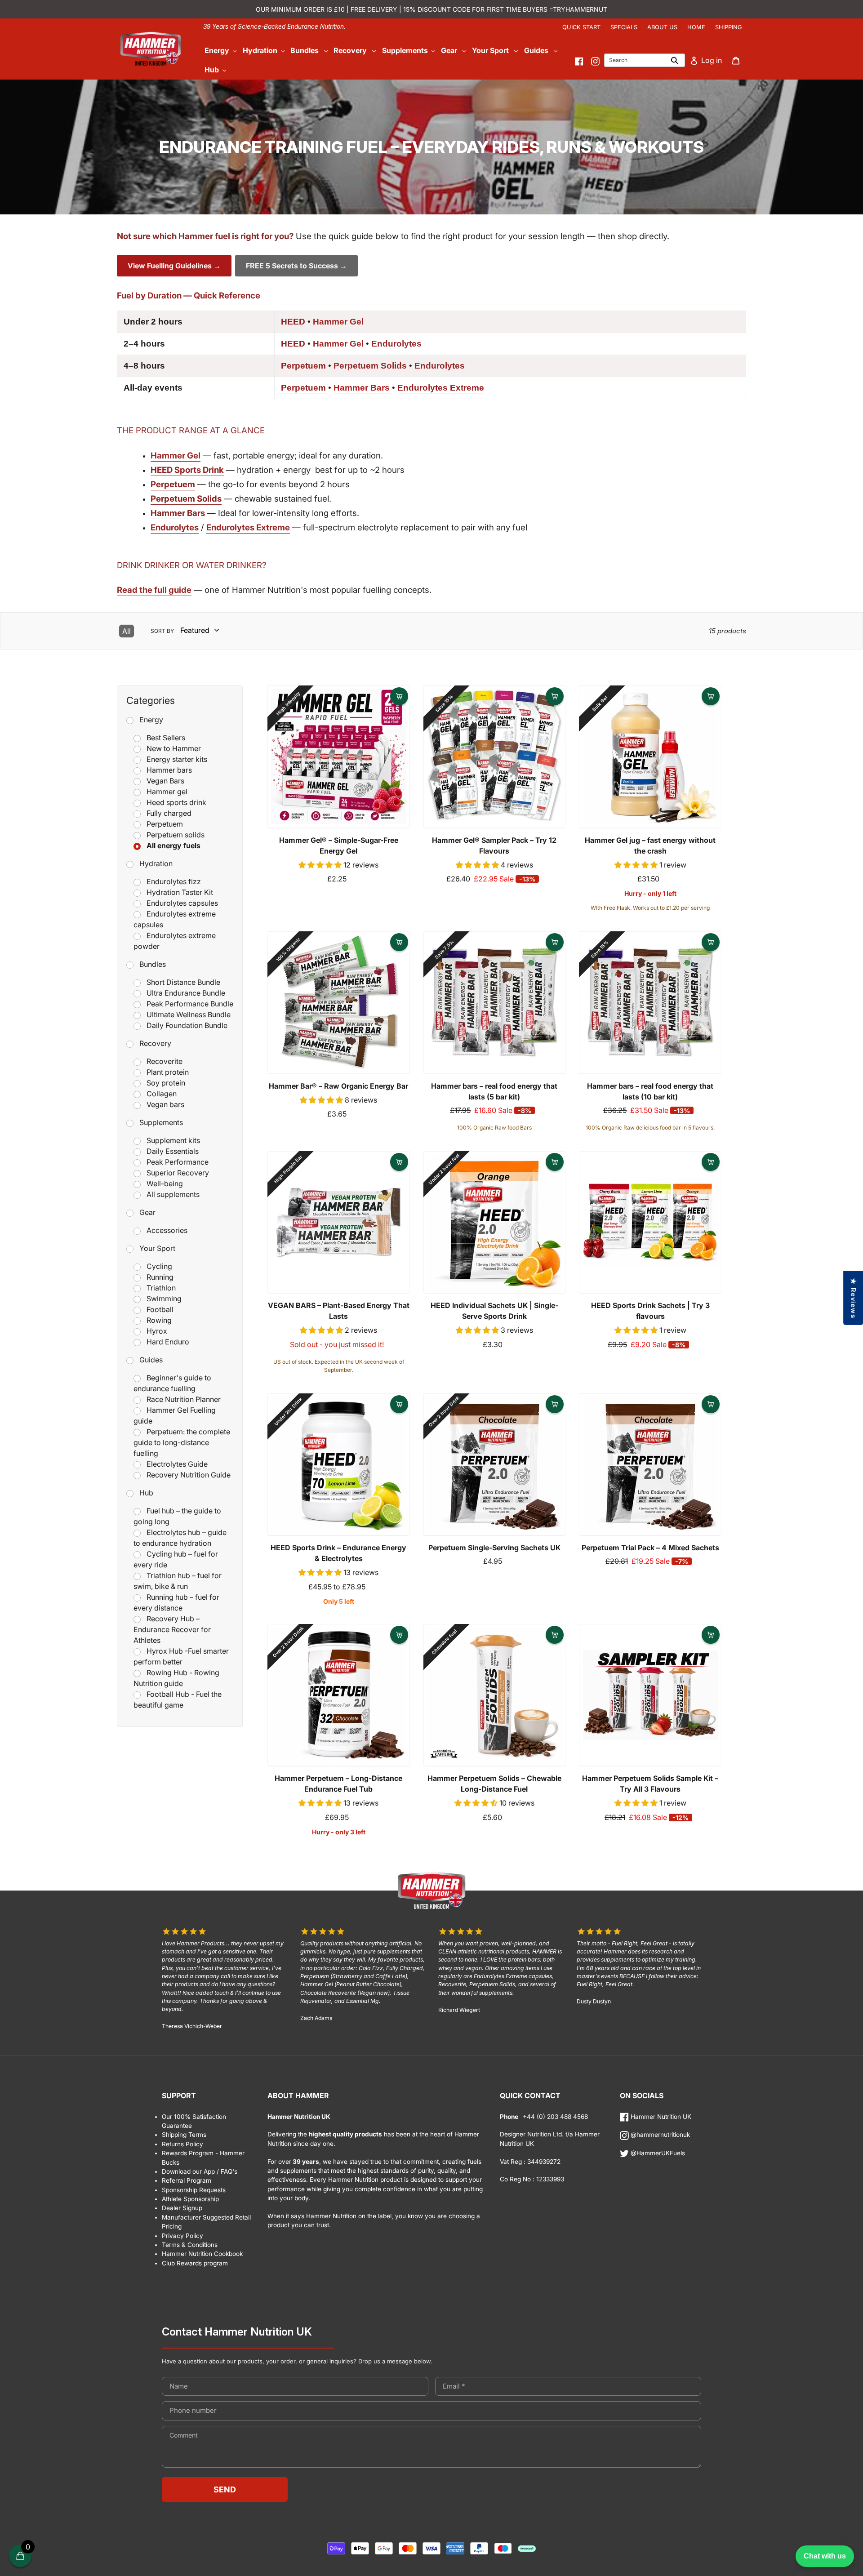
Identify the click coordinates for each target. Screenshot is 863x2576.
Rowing (159, 1320)
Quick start (581, 27)
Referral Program (187, 2180)
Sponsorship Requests (194, 2190)
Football (160, 1309)
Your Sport (157, 1248)
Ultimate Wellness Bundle (189, 1014)
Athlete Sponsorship (190, 2199)
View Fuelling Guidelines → (174, 266)
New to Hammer (174, 748)
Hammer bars (169, 770)
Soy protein (166, 1083)
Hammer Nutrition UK (660, 2117)
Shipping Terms (184, 2135)
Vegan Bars (165, 781)
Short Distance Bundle (183, 982)
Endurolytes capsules (182, 903)
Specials (624, 27)
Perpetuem (165, 824)
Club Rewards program (195, 2263)
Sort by (162, 631)
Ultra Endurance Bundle (186, 993)
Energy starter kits (177, 759)
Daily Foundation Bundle (187, 1025)
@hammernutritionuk (659, 2135)
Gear (147, 1212)
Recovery (155, 1043)
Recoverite (165, 1061)
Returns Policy (182, 2144)
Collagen (162, 1094)
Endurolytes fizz (174, 881)
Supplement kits (173, 1140)
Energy (151, 720)
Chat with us (825, 2556)
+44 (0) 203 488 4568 (554, 2117)
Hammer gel (167, 792)
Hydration (156, 863)
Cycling (159, 1266)
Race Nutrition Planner (184, 1399)
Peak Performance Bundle (190, 1004)
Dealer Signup (182, 2208)
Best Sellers (166, 738)
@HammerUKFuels (657, 2153)
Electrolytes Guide (177, 1464)
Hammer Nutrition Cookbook (202, 2254)
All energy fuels (173, 845)
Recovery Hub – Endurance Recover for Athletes (172, 1629)
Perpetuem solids (176, 835)
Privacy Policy (182, 2236)
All (127, 631)
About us (662, 27)
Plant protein (168, 1072)
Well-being (165, 1183)
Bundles (153, 964)
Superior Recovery (178, 1173)
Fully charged (169, 813)
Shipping (729, 27)
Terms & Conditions (190, 2245)
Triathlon (161, 1288)
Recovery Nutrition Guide (189, 1475)
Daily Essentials (173, 1151)
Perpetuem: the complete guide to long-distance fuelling (182, 1442)
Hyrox (157, 1331)
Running (160, 1277)
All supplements (173, 1194)
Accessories (167, 1230)
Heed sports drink (176, 802)
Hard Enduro (168, 1342)
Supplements (161, 1122)
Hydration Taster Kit (180, 892)
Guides (151, 1360)
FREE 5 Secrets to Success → (296, 266)
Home (696, 27)
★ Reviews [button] (853, 1298)
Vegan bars (165, 1104)
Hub (146, 1493)
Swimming (164, 1299)
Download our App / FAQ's (200, 2171)
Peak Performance (178, 1162)
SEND (225, 2489)
